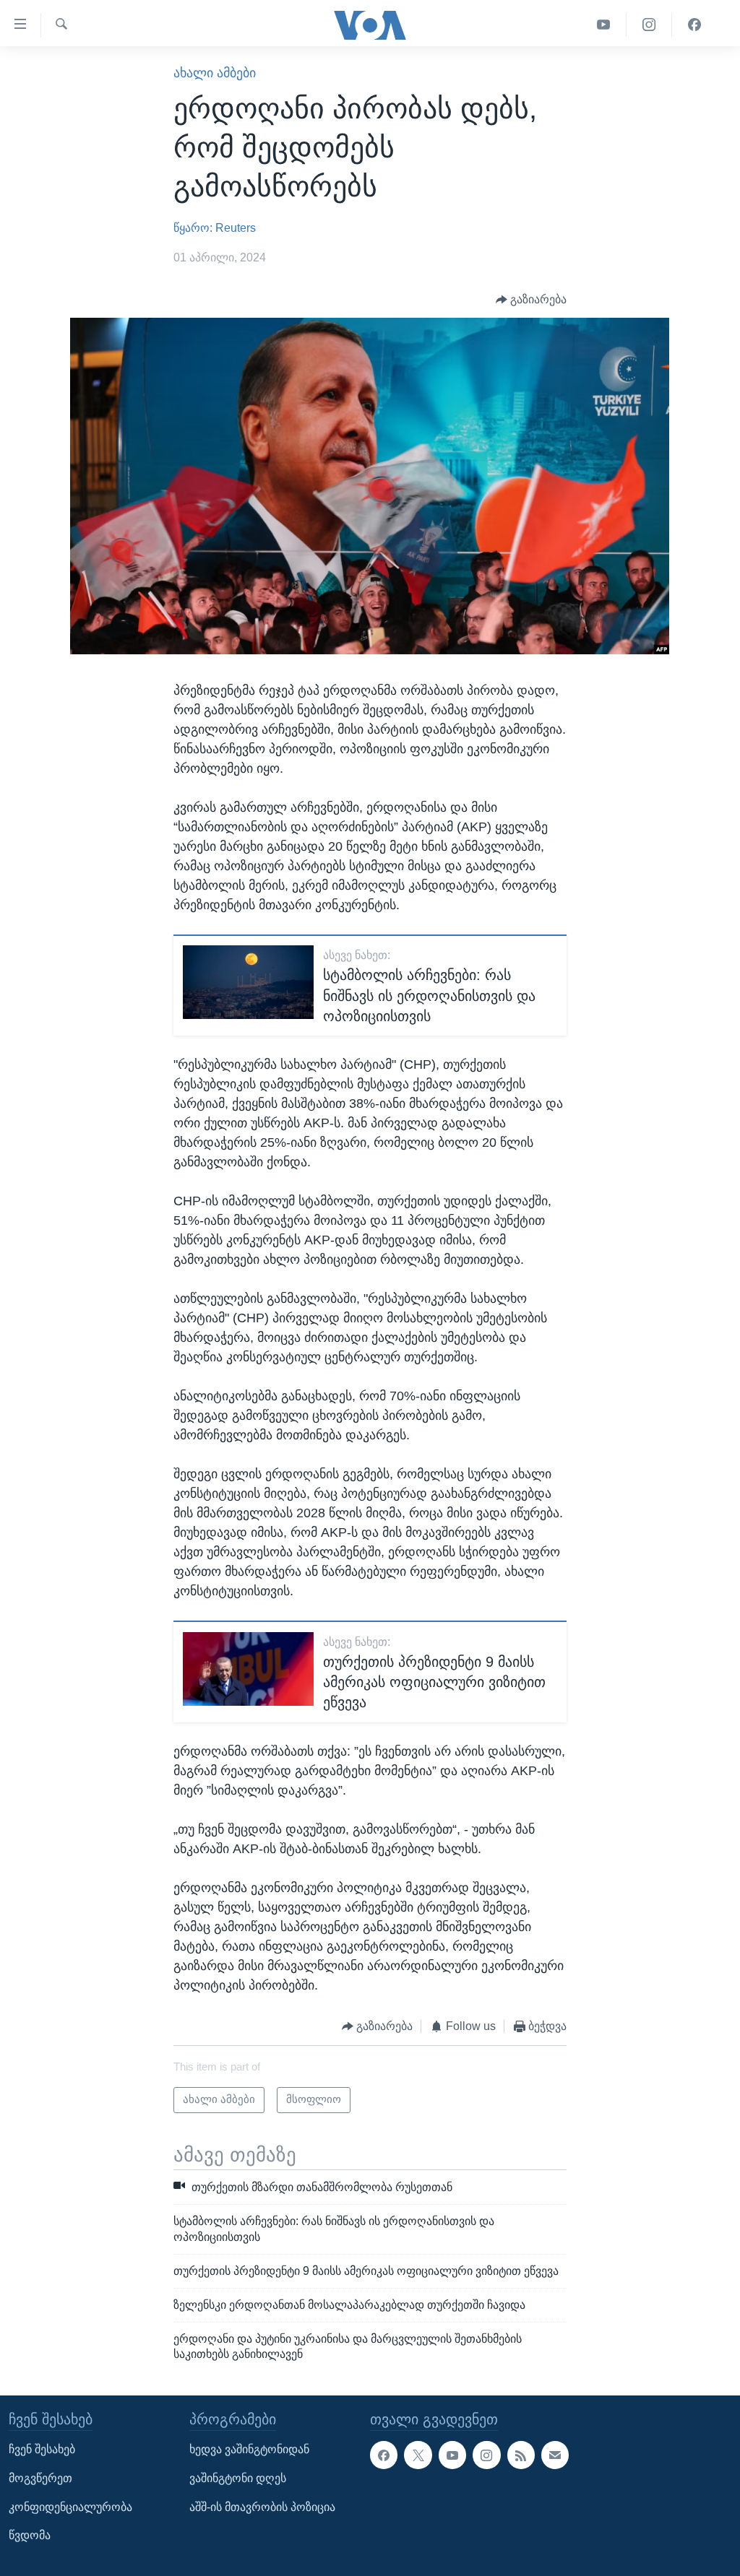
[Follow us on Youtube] (452, 2455)
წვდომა (30, 2536)
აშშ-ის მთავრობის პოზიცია (262, 2507)
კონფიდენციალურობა (70, 2507)
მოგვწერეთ (40, 2478)
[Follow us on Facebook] (384, 2455)
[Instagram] (649, 25)
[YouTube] (604, 25)
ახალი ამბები (215, 73)
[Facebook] (694, 25)
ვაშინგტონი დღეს (238, 2478)
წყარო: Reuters (215, 228)
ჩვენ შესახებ (42, 2450)
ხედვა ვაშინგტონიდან (249, 2450)
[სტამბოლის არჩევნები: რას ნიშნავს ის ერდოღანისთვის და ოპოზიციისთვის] (248, 982)
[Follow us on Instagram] (486, 2455)
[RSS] (521, 2455)
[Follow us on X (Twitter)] (418, 2455)
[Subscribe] (555, 2455)
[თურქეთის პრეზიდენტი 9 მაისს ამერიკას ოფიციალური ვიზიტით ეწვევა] (248, 1669)
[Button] (532, 299)
